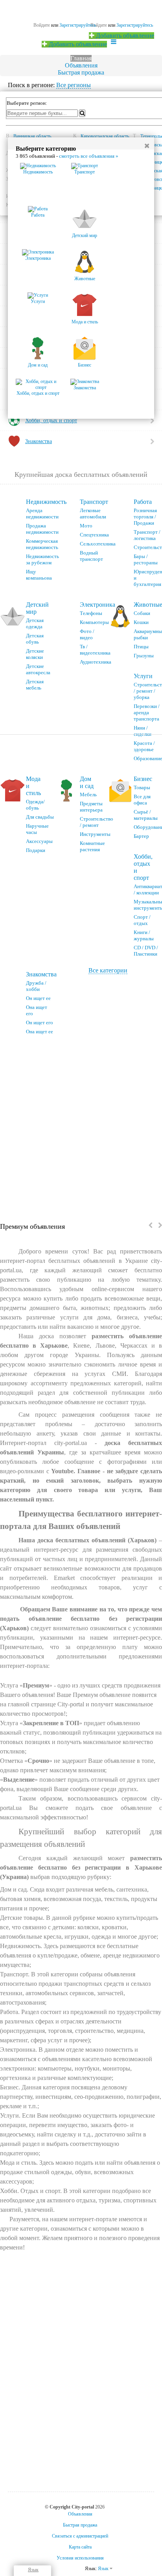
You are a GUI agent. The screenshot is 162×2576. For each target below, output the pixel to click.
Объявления (81, 65)
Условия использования (80, 2558)
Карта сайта (80, 2547)
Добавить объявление (124, 36)
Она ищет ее (40, 1032)
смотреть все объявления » (89, 156)
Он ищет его (40, 1023)
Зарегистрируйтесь (135, 25)
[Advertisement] (81, 1126)
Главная (81, 58)
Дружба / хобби (36, 986)
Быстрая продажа (81, 72)
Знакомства (41, 974)
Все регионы (74, 85)
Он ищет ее (38, 998)
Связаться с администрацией (80, 2536)
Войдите (99, 25)
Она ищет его (37, 1010)
